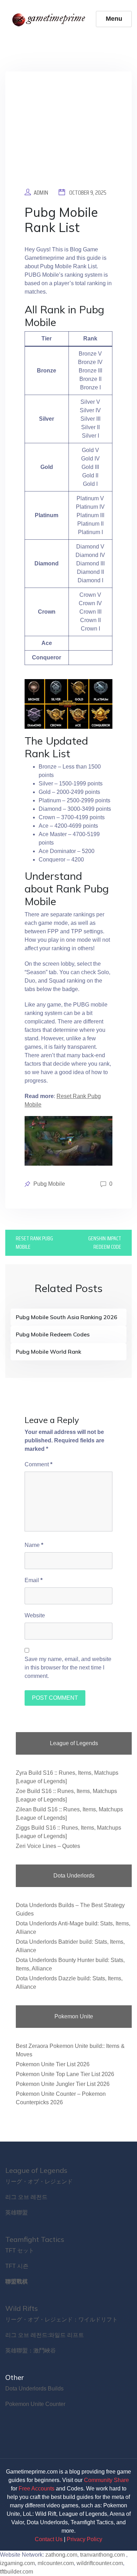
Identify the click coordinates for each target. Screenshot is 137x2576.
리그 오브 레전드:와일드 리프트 (45, 2335)
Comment (38, 1464)
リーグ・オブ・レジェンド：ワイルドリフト (61, 2320)
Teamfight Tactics (35, 2239)
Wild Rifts (22, 2308)
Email (34, 1580)
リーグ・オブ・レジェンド (39, 2182)
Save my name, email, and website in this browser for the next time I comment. (68, 1668)
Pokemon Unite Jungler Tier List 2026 (63, 2084)
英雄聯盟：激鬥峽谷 (31, 2351)
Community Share (106, 2480)
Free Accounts (37, 2489)
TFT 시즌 (17, 2266)
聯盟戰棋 (17, 2282)
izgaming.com (17, 2563)
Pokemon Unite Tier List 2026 (53, 2064)
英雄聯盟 (17, 2213)
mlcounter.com (56, 2563)
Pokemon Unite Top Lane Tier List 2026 (65, 2074)
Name (34, 1545)
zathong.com (61, 2555)
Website (35, 1615)
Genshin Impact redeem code (105, 1243)
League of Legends (36, 2170)
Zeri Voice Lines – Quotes (48, 1846)
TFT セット (20, 2251)
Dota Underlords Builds (34, 2389)
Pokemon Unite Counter (35, 2404)
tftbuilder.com (17, 2572)
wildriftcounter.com (100, 2563)
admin (41, 193)
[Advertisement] (68, 135)
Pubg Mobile (49, 1184)
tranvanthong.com (102, 2555)
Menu (114, 19)
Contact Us (49, 2539)
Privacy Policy (84, 2539)
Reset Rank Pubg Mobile (34, 1243)
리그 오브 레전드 (26, 2197)
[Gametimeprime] (50, 19)
